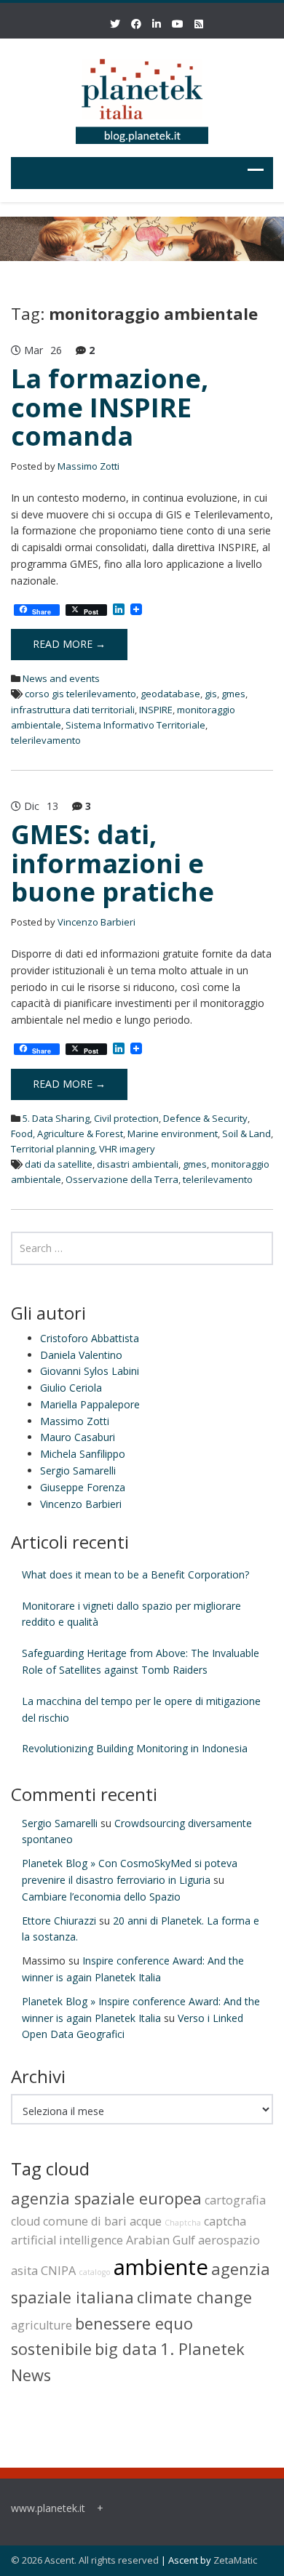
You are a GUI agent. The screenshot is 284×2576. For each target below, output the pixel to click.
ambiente (161, 2267)
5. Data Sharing (56, 1118)
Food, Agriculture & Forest (67, 1133)
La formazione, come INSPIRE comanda (110, 407)
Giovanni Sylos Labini (90, 1371)
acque (146, 2221)
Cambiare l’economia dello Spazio (101, 1897)
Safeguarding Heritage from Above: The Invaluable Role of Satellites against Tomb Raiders (141, 1661)
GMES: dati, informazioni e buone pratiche (113, 863)
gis (211, 694)
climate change (194, 2297)
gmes (233, 694)
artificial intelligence (67, 2240)
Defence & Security (205, 1118)
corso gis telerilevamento (80, 694)
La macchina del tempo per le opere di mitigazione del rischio (141, 1709)
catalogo (95, 2272)
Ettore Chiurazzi (59, 1921)
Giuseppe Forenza (83, 1487)
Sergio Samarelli (78, 1470)
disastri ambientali (138, 1164)
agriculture (42, 2325)
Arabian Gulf (161, 2240)
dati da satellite (59, 1164)
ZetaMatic (235, 2560)
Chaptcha (183, 2223)
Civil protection (126, 1118)
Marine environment (173, 1133)
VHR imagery (127, 1149)
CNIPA (58, 2271)
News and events (61, 678)
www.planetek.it (48, 2508)
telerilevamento (46, 740)
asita (24, 2271)
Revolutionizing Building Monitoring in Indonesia (135, 1748)
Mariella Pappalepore (90, 1404)
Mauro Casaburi (78, 1437)
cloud (25, 2221)
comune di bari (85, 2221)
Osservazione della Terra (122, 1179)
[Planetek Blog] (142, 95)
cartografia (235, 2200)
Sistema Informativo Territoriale (135, 725)
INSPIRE (156, 710)
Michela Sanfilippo (83, 1454)
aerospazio (229, 2240)
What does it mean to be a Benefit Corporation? (135, 1574)
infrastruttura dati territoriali (73, 710)
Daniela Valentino (81, 1355)
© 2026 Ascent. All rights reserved (85, 2560)
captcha (225, 2221)
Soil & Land (246, 1133)
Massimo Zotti (88, 466)
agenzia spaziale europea (106, 2198)
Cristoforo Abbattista (90, 1338)
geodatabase (170, 694)
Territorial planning (53, 1149)
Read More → (69, 644)
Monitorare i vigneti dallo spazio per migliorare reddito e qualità (131, 1614)
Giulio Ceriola (71, 1388)
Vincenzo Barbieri (96, 922)
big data (126, 2349)
